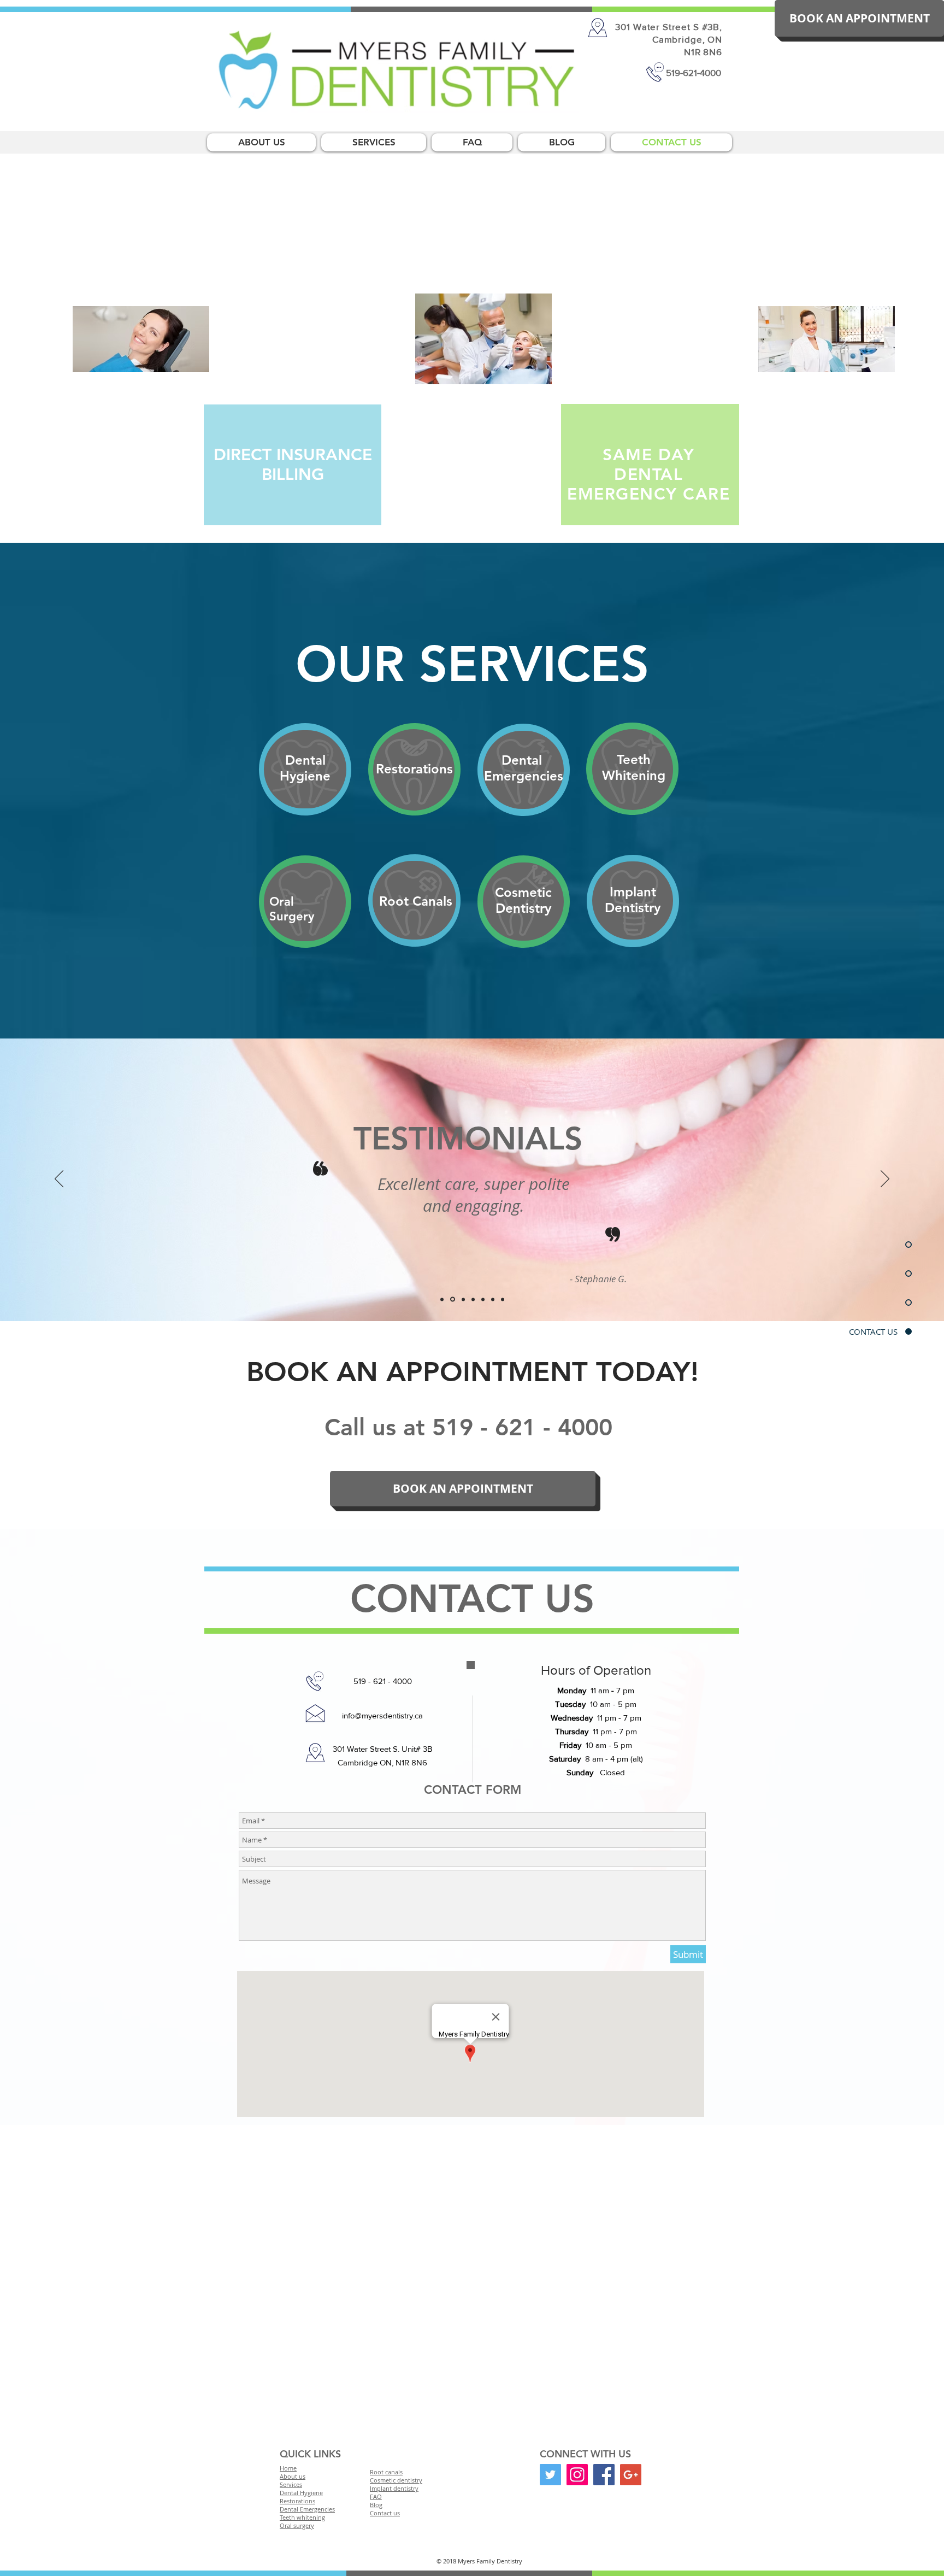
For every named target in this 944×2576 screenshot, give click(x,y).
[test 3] (442, 1299)
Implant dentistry (394, 2488)
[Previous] (59, 1180)
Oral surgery (297, 2525)
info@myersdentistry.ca (382, 1715)
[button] (859, 18)
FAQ (376, 2496)
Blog (376, 2505)
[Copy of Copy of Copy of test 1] (483, 1299)
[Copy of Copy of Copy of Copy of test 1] (493, 1299)
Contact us (385, 2513)
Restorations (297, 2501)
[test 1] (473, 1299)
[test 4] (462, 1299)
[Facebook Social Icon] (604, 2475)
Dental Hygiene (301, 2493)
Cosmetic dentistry (396, 2480)
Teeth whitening (302, 2517)
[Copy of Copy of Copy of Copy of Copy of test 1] (503, 1299)
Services (291, 2484)
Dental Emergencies (307, 2509)
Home (288, 2468)
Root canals (386, 2472)
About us (293, 2476)
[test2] (452, 1299)
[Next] (885, 1180)
